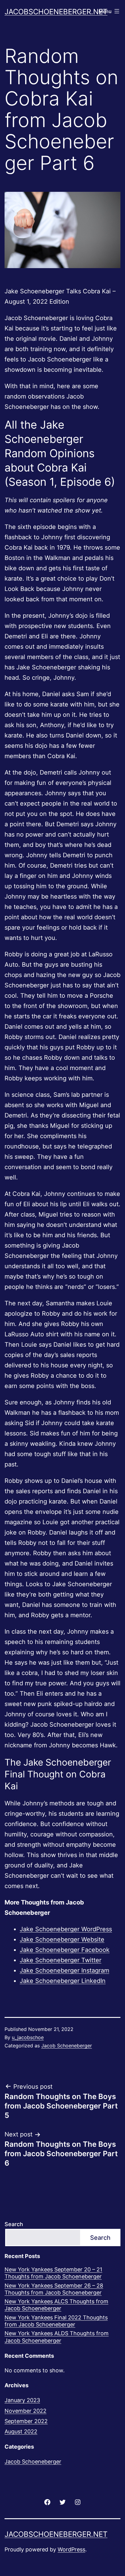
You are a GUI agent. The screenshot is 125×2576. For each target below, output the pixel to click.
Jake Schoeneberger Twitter (61, 1960)
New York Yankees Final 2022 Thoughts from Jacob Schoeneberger (56, 2321)
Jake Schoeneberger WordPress (66, 1929)
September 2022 (26, 2421)
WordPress (71, 2549)
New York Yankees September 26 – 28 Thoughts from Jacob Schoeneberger (54, 2289)
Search (14, 2224)
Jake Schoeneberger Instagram (64, 1970)
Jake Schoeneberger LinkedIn (63, 1981)
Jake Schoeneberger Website (62, 1939)
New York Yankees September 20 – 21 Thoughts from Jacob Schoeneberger (53, 2273)
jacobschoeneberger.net (56, 12)
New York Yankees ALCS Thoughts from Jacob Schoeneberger (56, 2305)
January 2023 (22, 2400)
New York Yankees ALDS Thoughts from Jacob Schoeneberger (57, 2337)
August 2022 (21, 2431)
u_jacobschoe (28, 2037)
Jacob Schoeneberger (67, 2046)
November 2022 (25, 2411)
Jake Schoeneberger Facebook (65, 1950)
